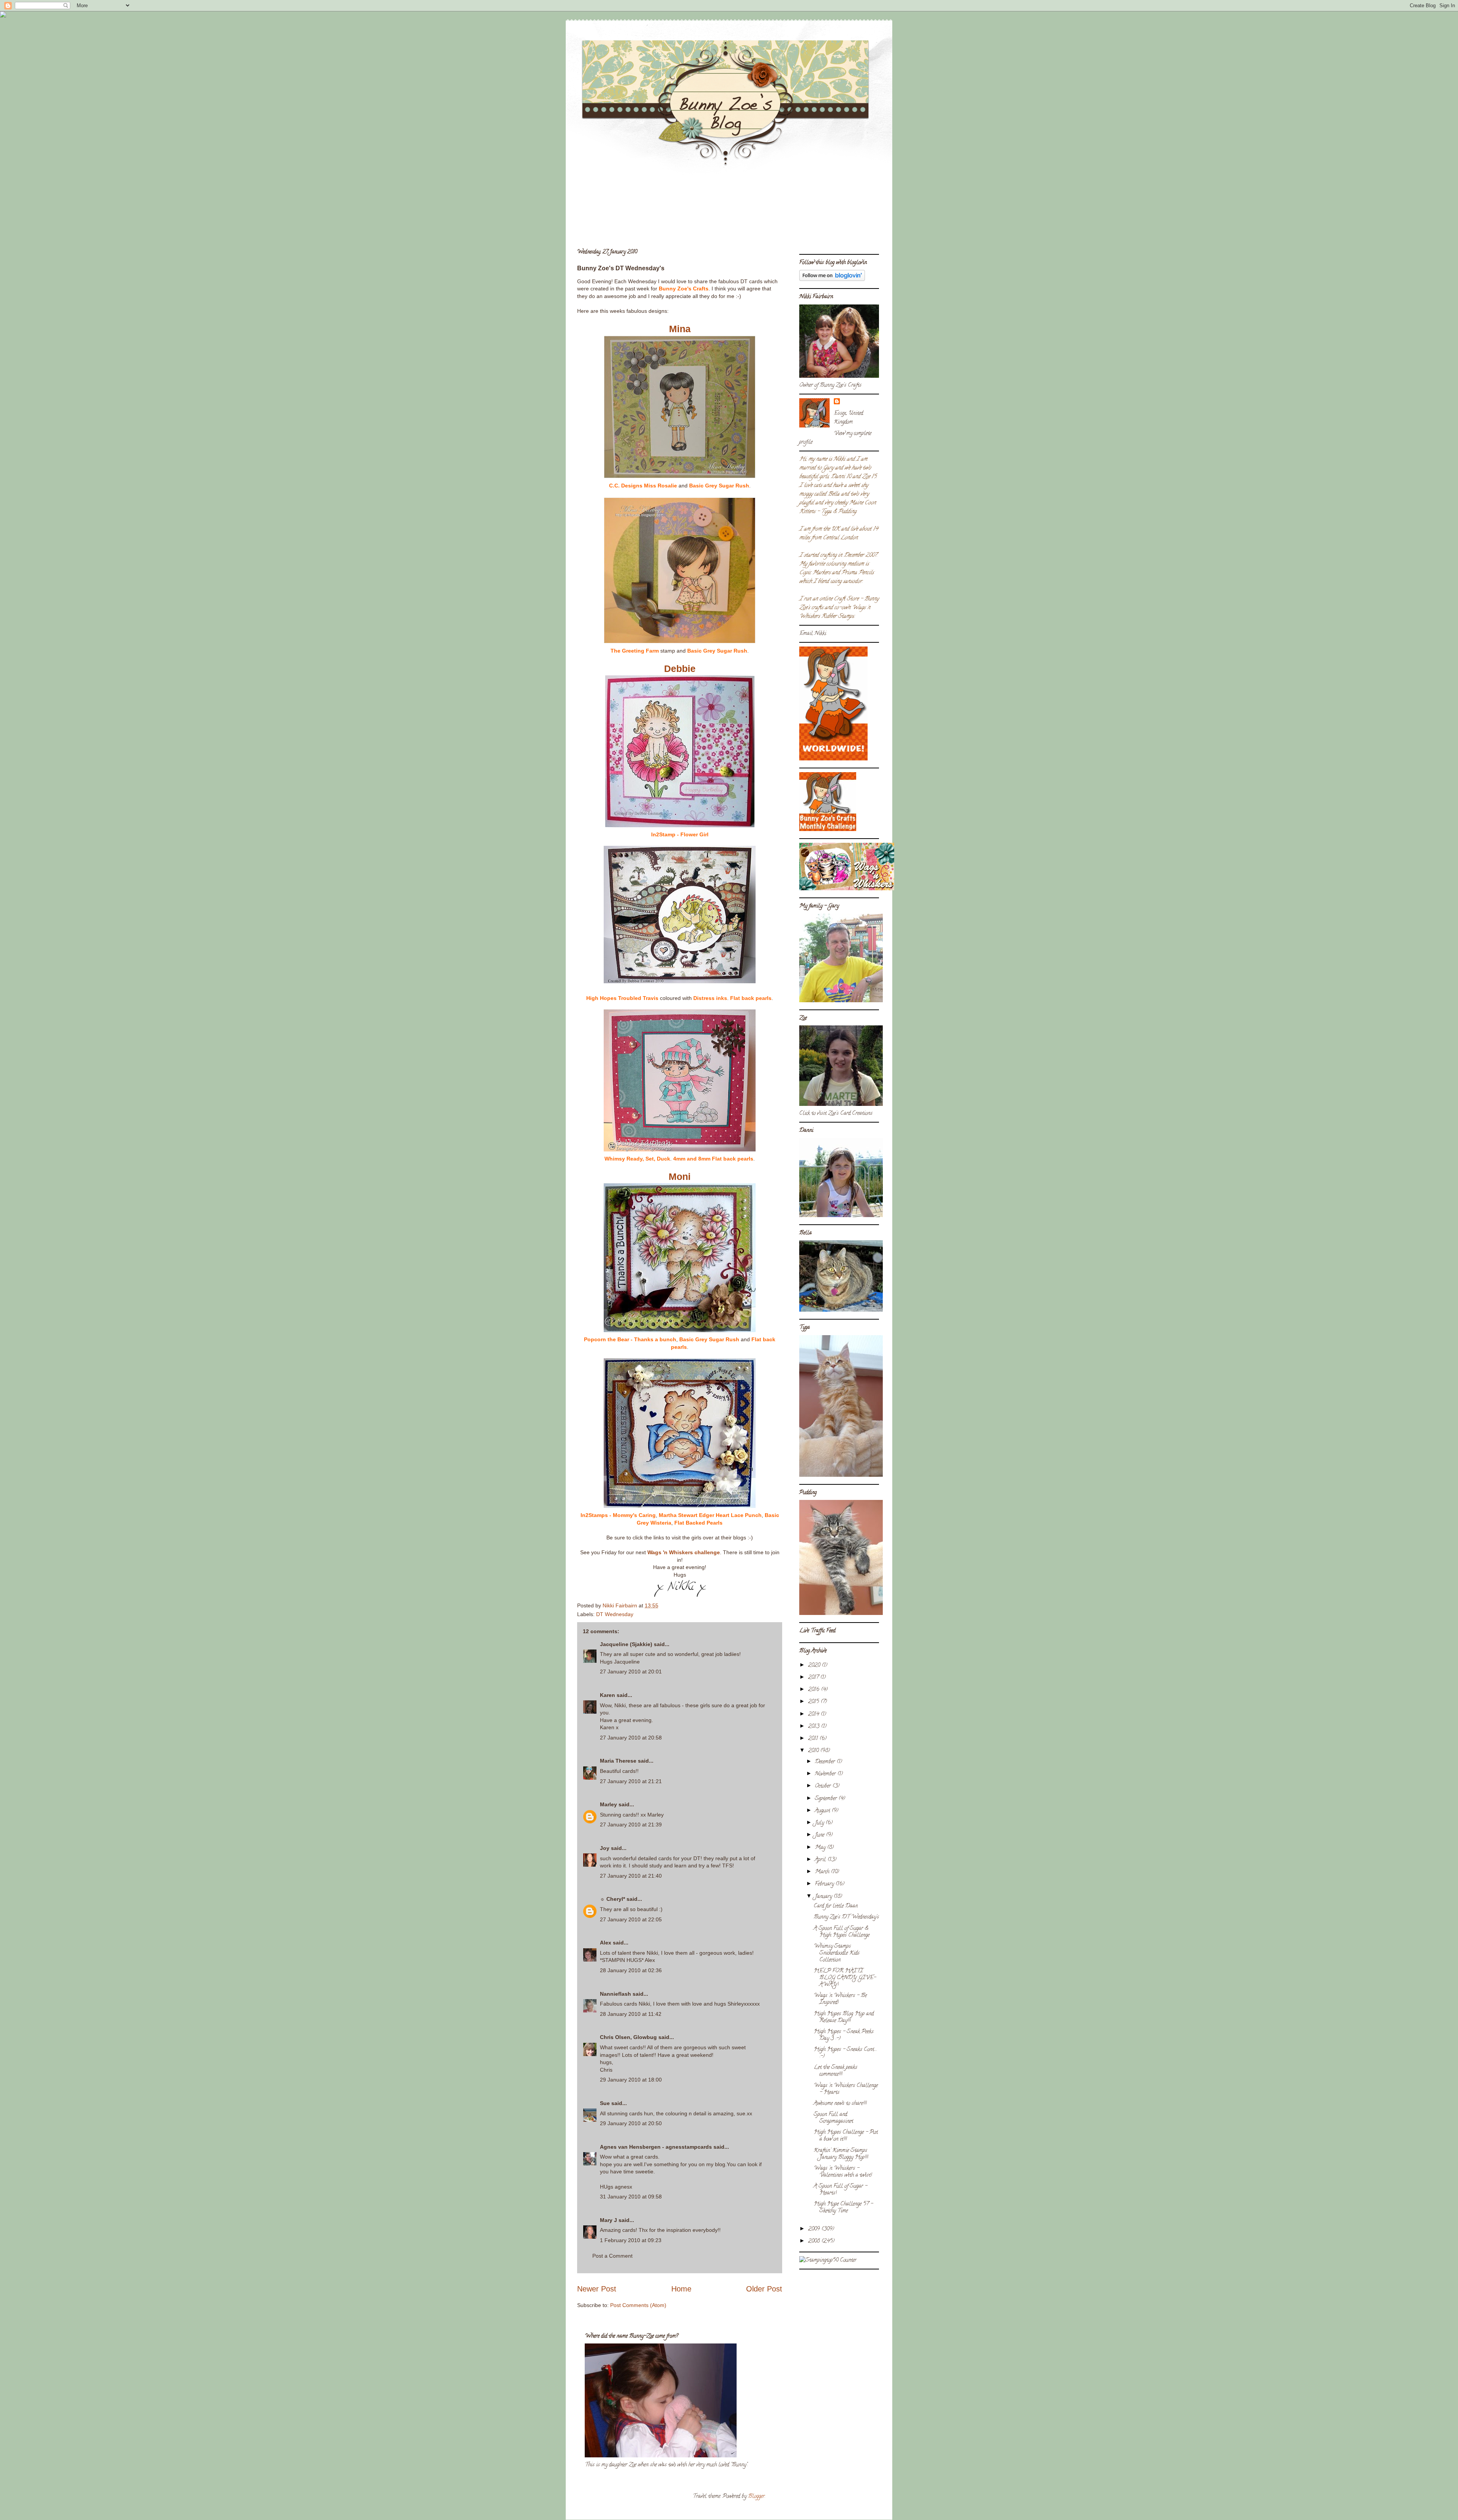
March (823, 1872)
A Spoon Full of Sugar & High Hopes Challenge (842, 1932)
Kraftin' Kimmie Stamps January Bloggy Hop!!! (841, 2154)
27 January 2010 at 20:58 (631, 1738)
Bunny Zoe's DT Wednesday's (846, 1917)
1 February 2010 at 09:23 (631, 2240)
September (827, 1799)
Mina (680, 329)
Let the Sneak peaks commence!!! (836, 2071)
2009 (815, 2229)
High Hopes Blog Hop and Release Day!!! (844, 2018)
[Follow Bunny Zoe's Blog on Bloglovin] (832, 280)
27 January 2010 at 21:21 (631, 1781)
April (821, 1860)
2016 (814, 1690)
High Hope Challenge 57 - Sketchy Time (843, 2208)
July (820, 1823)
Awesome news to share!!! (840, 2104)
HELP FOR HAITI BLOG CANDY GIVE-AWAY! (845, 1978)
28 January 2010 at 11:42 (631, 2014)
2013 (814, 1727)
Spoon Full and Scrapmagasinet (833, 2118)
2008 (815, 2242)
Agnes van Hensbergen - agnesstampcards (656, 2147)
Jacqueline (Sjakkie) (626, 1644)
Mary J (608, 2220)
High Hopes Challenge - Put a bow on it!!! (846, 2136)
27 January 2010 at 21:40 (631, 1876)
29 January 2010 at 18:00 (631, 2080)
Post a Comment (612, 2256)
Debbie (680, 669)
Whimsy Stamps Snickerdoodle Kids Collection (837, 1953)
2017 (814, 1678)
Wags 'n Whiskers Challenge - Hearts (846, 2089)
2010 (814, 1751)
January (824, 1897)
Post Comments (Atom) (638, 2305)
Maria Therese (618, 1761)
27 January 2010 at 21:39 (631, 1825)
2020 (815, 1666)
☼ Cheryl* (612, 1899)
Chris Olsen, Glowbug (628, 2037)
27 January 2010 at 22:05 (631, 1919)
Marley (608, 1804)
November (826, 1774)
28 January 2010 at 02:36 (631, 1970)
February (825, 1884)
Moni (680, 1176)
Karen (607, 1695)
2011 (814, 1739)
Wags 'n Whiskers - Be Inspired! (840, 1999)
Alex (606, 1943)
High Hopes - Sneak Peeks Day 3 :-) (844, 2035)
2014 (814, 1715)
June (820, 1835)
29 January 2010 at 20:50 (631, 2123)
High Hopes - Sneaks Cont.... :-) (845, 2053)
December (826, 1762)
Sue (605, 2103)
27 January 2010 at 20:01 (631, 1672)
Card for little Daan (836, 1906)
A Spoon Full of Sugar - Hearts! (840, 2190)
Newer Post (597, 2289)
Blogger (756, 2497)
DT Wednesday (615, 1614)
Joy (605, 1848)
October (824, 1786)
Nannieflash (615, 1994)
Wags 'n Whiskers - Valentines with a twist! (843, 2172)
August (823, 1811)
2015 (814, 1702)
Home (681, 2289)
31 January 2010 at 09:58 (631, 2197)
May (821, 1848)
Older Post (764, 2289)
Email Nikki (813, 634)
